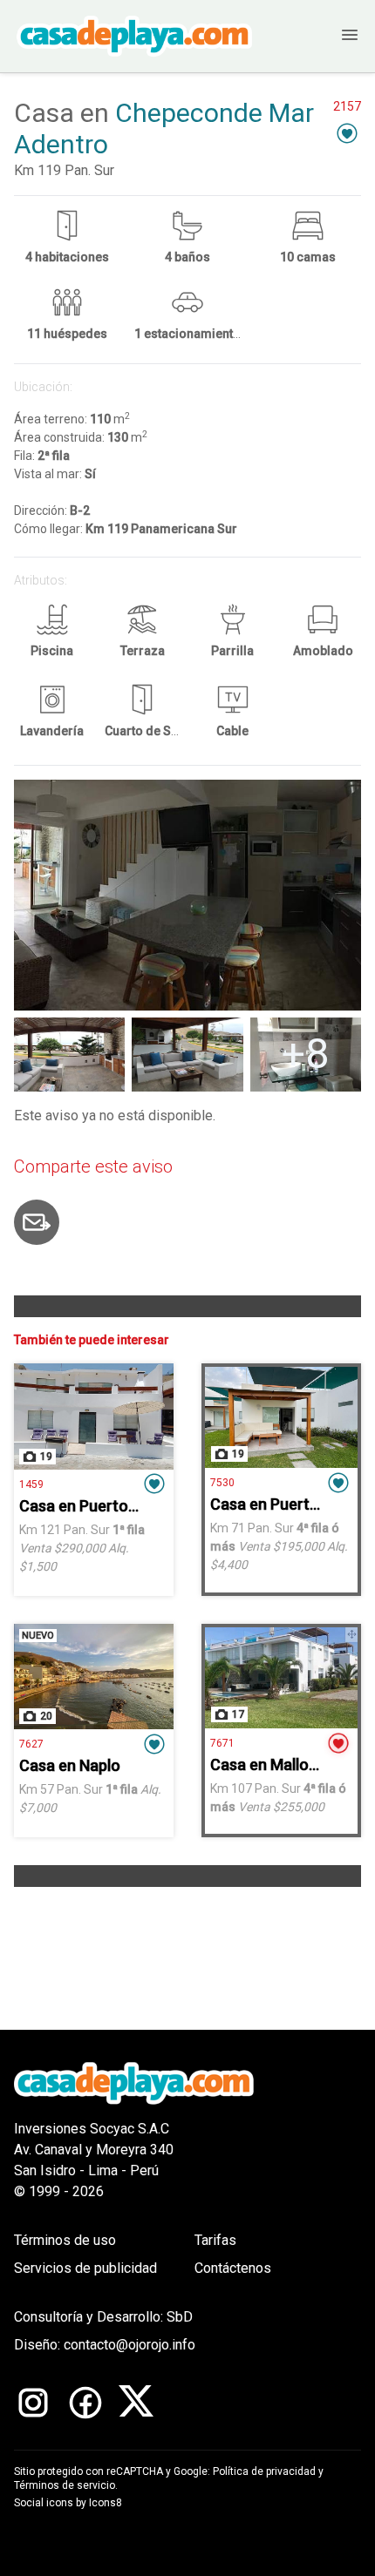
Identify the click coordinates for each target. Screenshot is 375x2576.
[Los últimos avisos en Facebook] (85, 2403)
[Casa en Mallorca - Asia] (281, 1678)
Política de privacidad (264, 2471)
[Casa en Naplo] (94, 1677)
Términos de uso (65, 2240)
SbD (180, 2317)
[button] (347, 133)
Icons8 (106, 2503)
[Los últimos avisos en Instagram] (33, 2403)
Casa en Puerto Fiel (88, 1506)
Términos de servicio (65, 2485)
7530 (222, 1483)
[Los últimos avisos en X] (136, 2403)
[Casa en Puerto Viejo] (281, 1417)
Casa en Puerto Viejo (284, 1504)
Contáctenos (233, 2268)
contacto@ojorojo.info (130, 2345)
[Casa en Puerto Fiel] (94, 1416)
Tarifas (215, 2240)
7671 (222, 1743)
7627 (31, 1744)
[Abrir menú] (332, 36)
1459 (31, 1484)
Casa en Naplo (70, 1765)
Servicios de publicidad (85, 2268)
